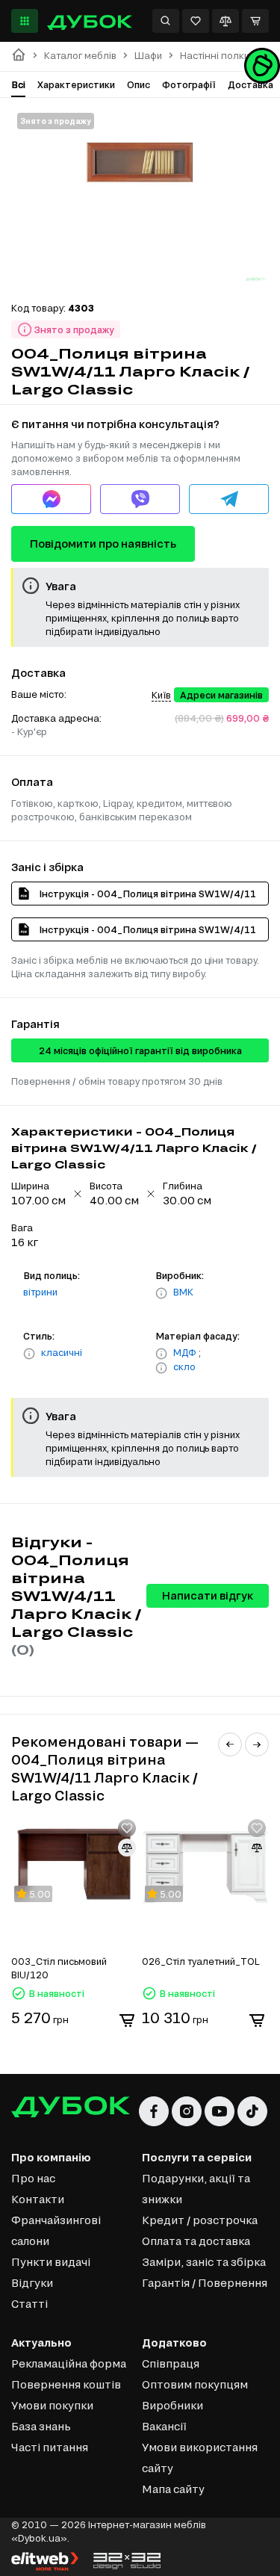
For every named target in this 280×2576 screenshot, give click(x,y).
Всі (18, 84)
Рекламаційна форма (69, 2363)
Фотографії (189, 84)
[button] (230, 1744)
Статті (29, 2304)
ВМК (183, 1292)
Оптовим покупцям (195, 2384)
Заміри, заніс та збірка (204, 2262)
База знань (41, 2426)
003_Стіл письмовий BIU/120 (59, 1968)
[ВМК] (161, 1293)
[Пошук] (166, 21)
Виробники (172, 2405)
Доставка (251, 84)
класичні (62, 1352)
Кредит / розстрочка (200, 2220)
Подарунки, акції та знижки (196, 2189)
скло (184, 1366)
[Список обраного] (196, 21)
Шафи (148, 56)
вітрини (40, 1292)
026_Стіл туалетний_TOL (201, 1961)
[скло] (161, 1368)
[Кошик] (255, 21)
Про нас (33, 2178)
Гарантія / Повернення (205, 2283)
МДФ (185, 1352)
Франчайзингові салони (56, 2230)
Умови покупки (52, 2405)
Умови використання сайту (200, 2458)
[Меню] (25, 21)
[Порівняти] (225, 21)
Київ (161, 695)
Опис (139, 84)
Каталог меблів (80, 56)
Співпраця (171, 2363)
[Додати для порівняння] (127, 1848)
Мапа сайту (173, 2489)
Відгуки (32, 2283)
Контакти (38, 2199)
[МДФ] (161, 1354)
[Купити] (127, 2020)
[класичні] (29, 1354)
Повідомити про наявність (103, 544)
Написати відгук (208, 1595)
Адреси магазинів (221, 695)
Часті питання (50, 2447)
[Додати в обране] (127, 1828)
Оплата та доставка (196, 2241)
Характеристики (76, 84)
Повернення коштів (66, 2384)
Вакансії (164, 2426)
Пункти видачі (51, 2262)
